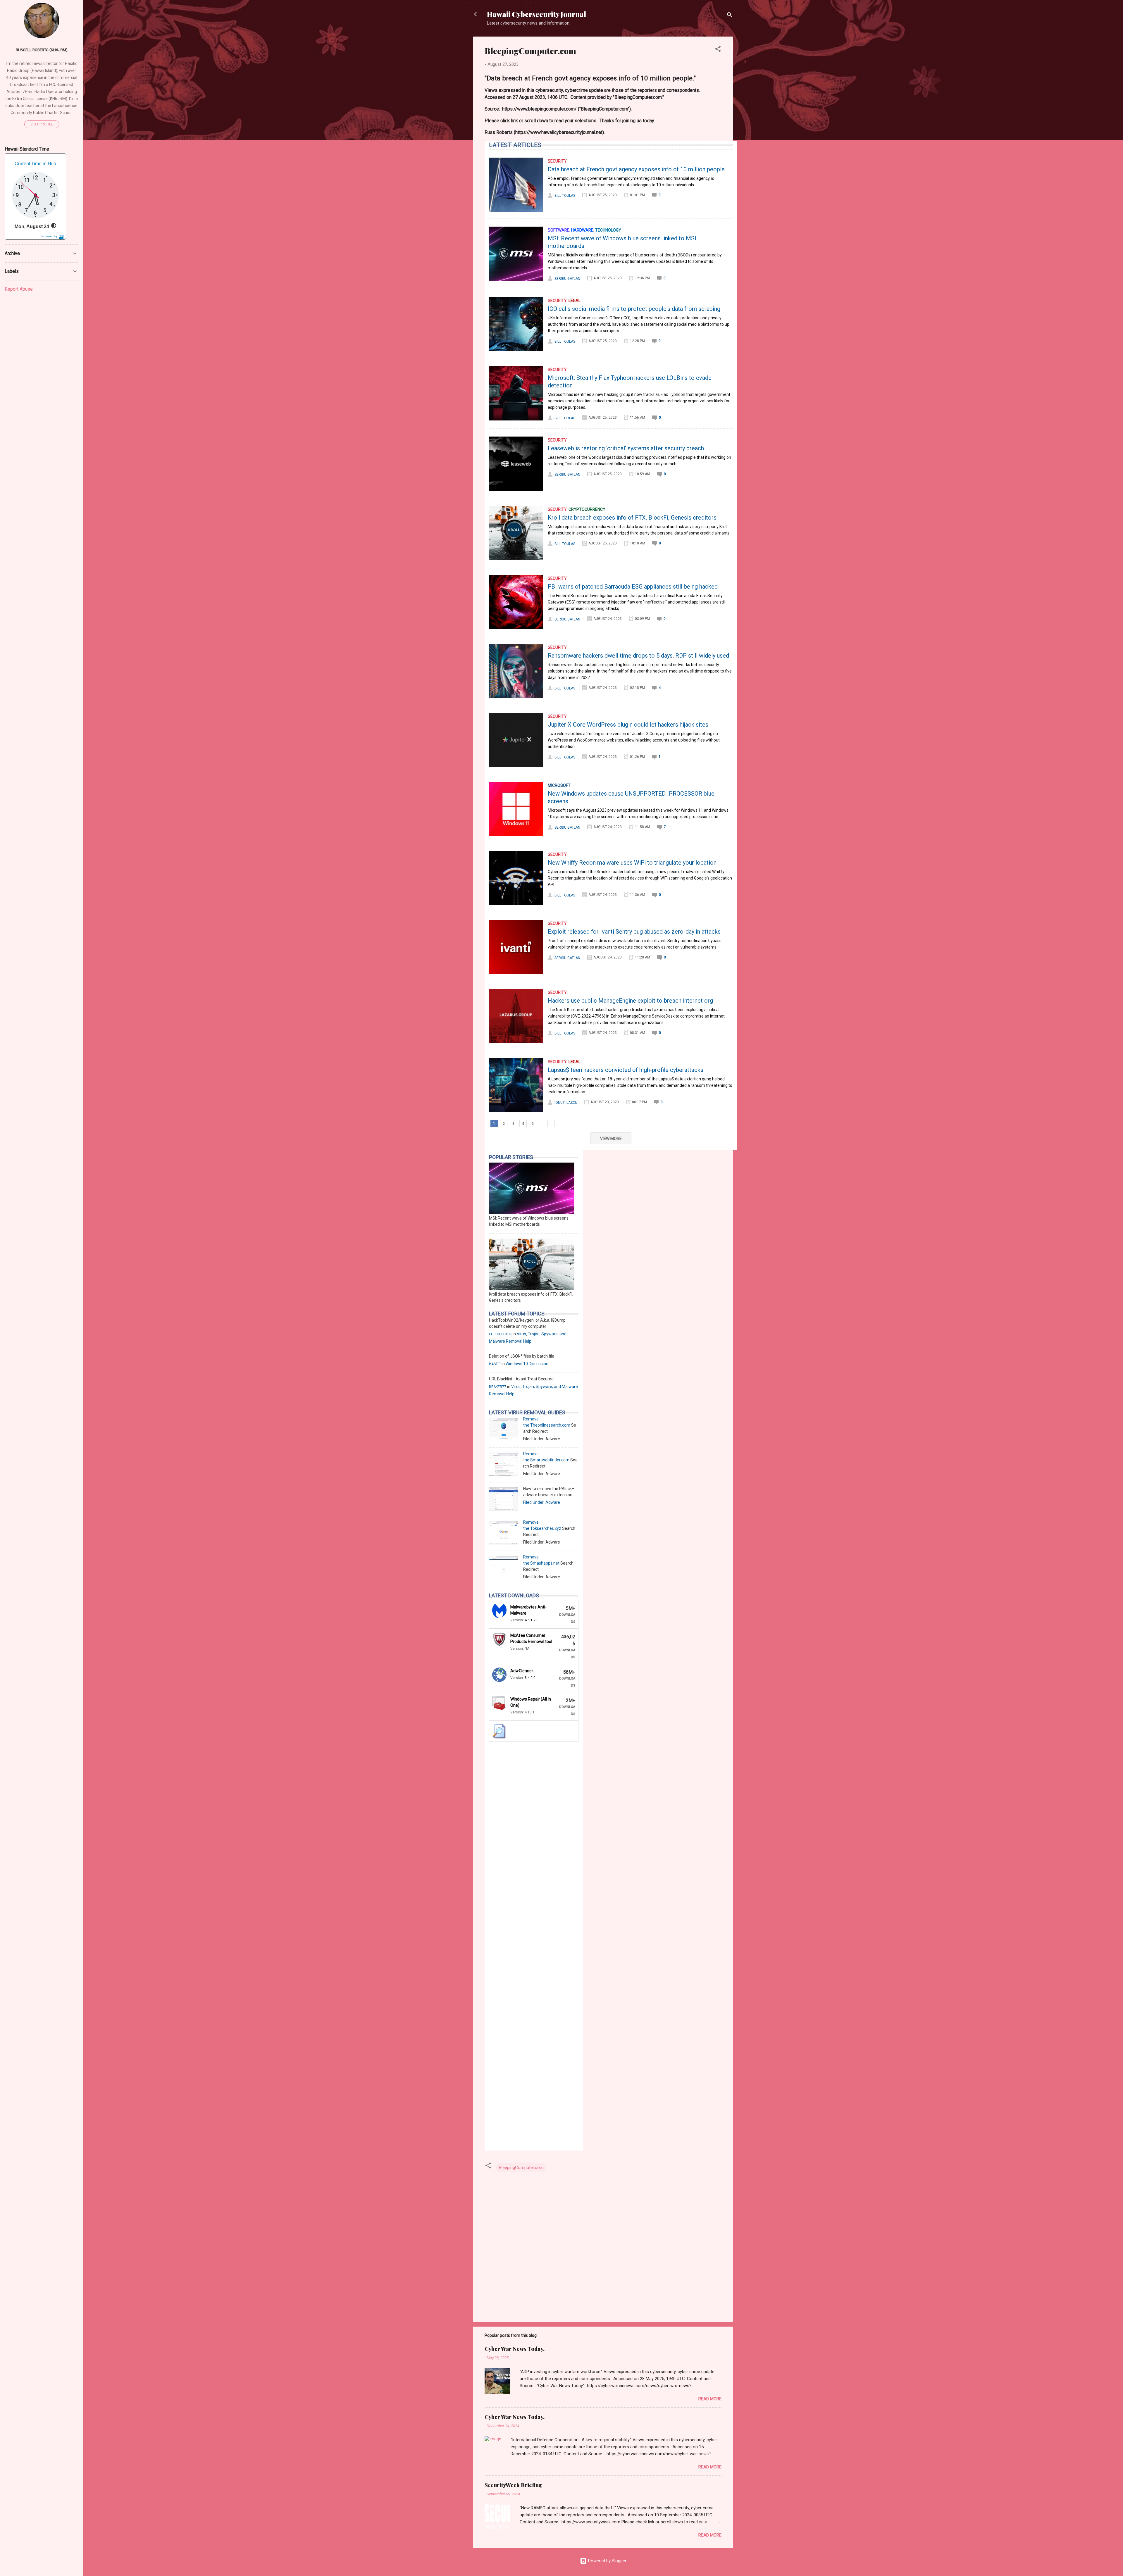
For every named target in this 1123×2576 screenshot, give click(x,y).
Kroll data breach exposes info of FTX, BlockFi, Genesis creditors (632, 518)
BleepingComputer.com (521, 2168)
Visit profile (42, 124)
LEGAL (575, 301)
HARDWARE (582, 230)
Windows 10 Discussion (527, 1364)
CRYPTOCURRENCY (587, 509)
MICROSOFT (559, 785)
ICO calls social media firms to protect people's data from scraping (634, 309)
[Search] (730, 16)
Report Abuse (19, 289)
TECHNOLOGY (608, 230)
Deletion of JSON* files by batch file (522, 1356)
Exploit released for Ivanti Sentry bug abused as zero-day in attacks (634, 932)
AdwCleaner (522, 1671)
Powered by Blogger (607, 2561)
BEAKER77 (498, 1387)
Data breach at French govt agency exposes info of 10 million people (636, 169)
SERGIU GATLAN (567, 279)
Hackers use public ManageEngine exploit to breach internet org (630, 1001)
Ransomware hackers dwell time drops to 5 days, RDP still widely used (638, 656)
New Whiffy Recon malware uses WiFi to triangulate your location (632, 863)
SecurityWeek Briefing (513, 2485)
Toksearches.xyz (546, 1528)
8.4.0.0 (530, 1678)
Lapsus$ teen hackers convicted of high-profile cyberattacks (626, 1070)
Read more (710, 2399)
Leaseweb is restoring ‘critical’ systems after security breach (626, 448)
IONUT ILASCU (566, 1103)
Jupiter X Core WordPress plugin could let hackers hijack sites (628, 725)
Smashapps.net (545, 1563)
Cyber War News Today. (515, 2349)
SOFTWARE (559, 230)
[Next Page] (542, 1124)
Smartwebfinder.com (550, 1460)
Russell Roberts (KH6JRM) (42, 50)
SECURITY (557, 161)
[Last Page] (551, 1124)
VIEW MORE (611, 1139)
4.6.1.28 (531, 1620)
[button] (718, 50)
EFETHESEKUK (500, 1334)
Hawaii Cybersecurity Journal (536, 14)
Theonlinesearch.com (550, 1425)
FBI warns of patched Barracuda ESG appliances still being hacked (633, 587)
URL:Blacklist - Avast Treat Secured (521, 1379)
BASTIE (495, 1364)
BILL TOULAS (565, 196)
